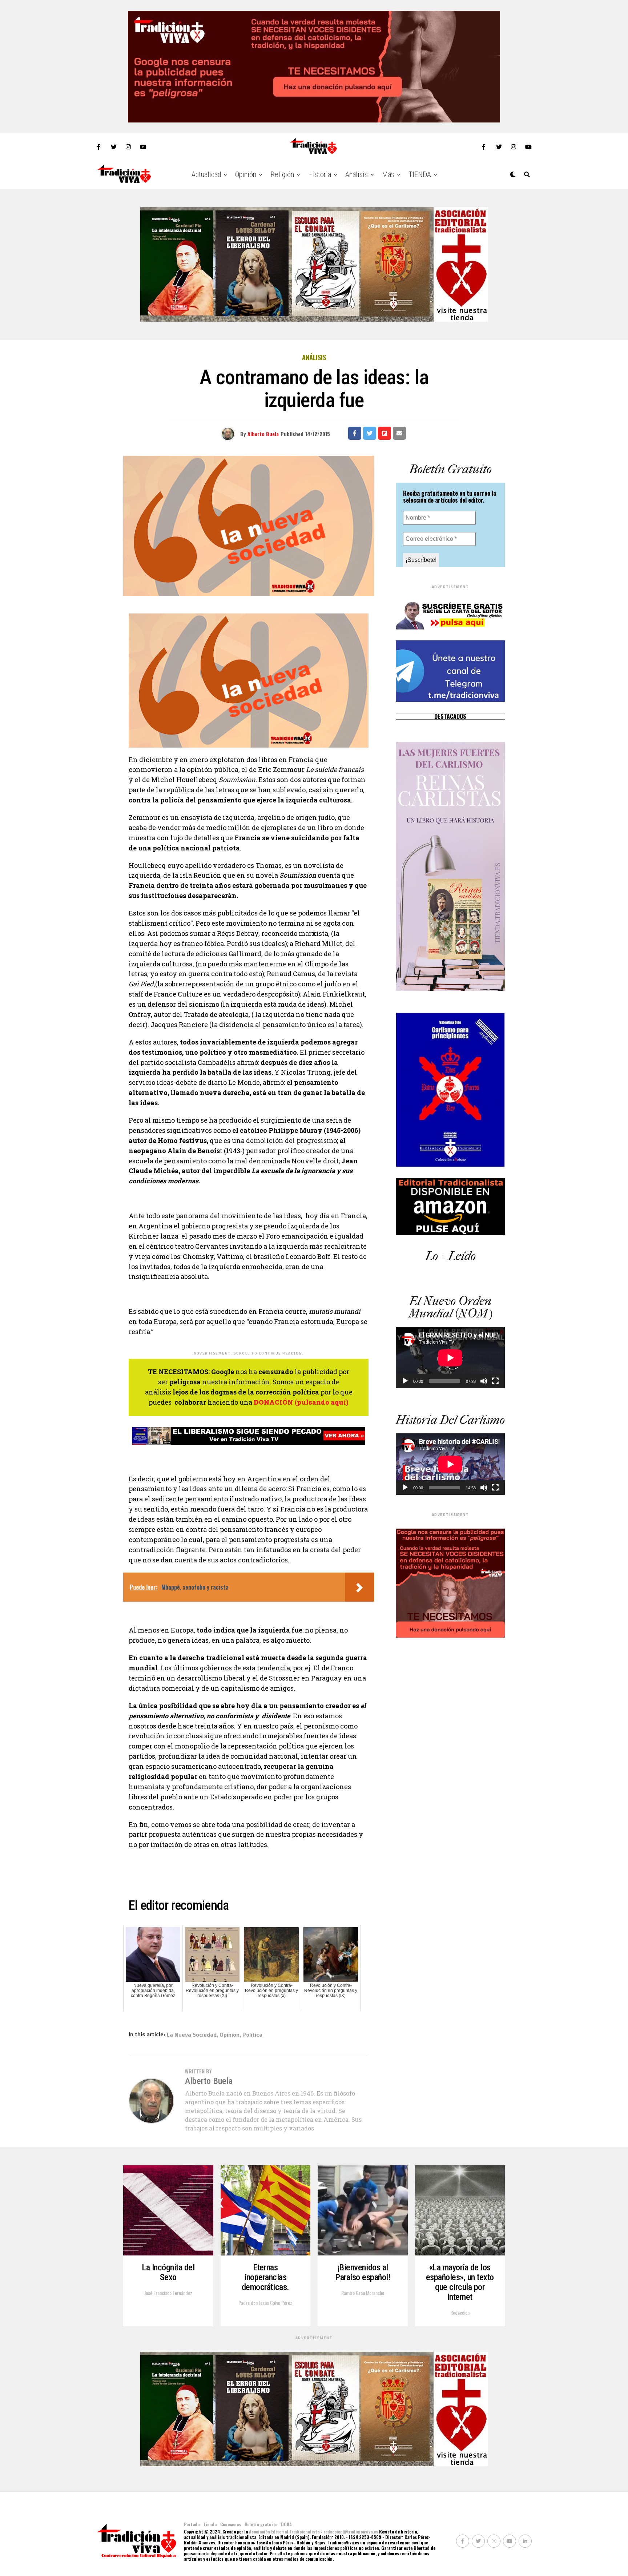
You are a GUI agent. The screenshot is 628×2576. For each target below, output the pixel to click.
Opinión (246, 174)
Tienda (210, 2524)
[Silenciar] (484, 1381)
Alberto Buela (263, 434)
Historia (320, 174)
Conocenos (231, 2524)
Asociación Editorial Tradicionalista (284, 2531)
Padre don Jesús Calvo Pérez (265, 2303)
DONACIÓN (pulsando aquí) (301, 1402)
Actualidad (206, 174)
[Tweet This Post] (370, 433)
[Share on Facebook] (355, 433)
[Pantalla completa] (495, 1381)
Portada (192, 2524)
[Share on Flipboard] (385, 433)
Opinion (230, 2034)
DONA (286, 2524)
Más (388, 174)
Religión (282, 174)
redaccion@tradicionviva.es (351, 2531)
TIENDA (420, 174)
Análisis (357, 174)
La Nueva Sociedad (192, 2034)
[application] (450, 1358)
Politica (252, 2034)
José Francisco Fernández (168, 2293)
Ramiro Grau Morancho (363, 2293)
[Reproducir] (405, 1381)
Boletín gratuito (261, 2524)
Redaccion (460, 2312)
